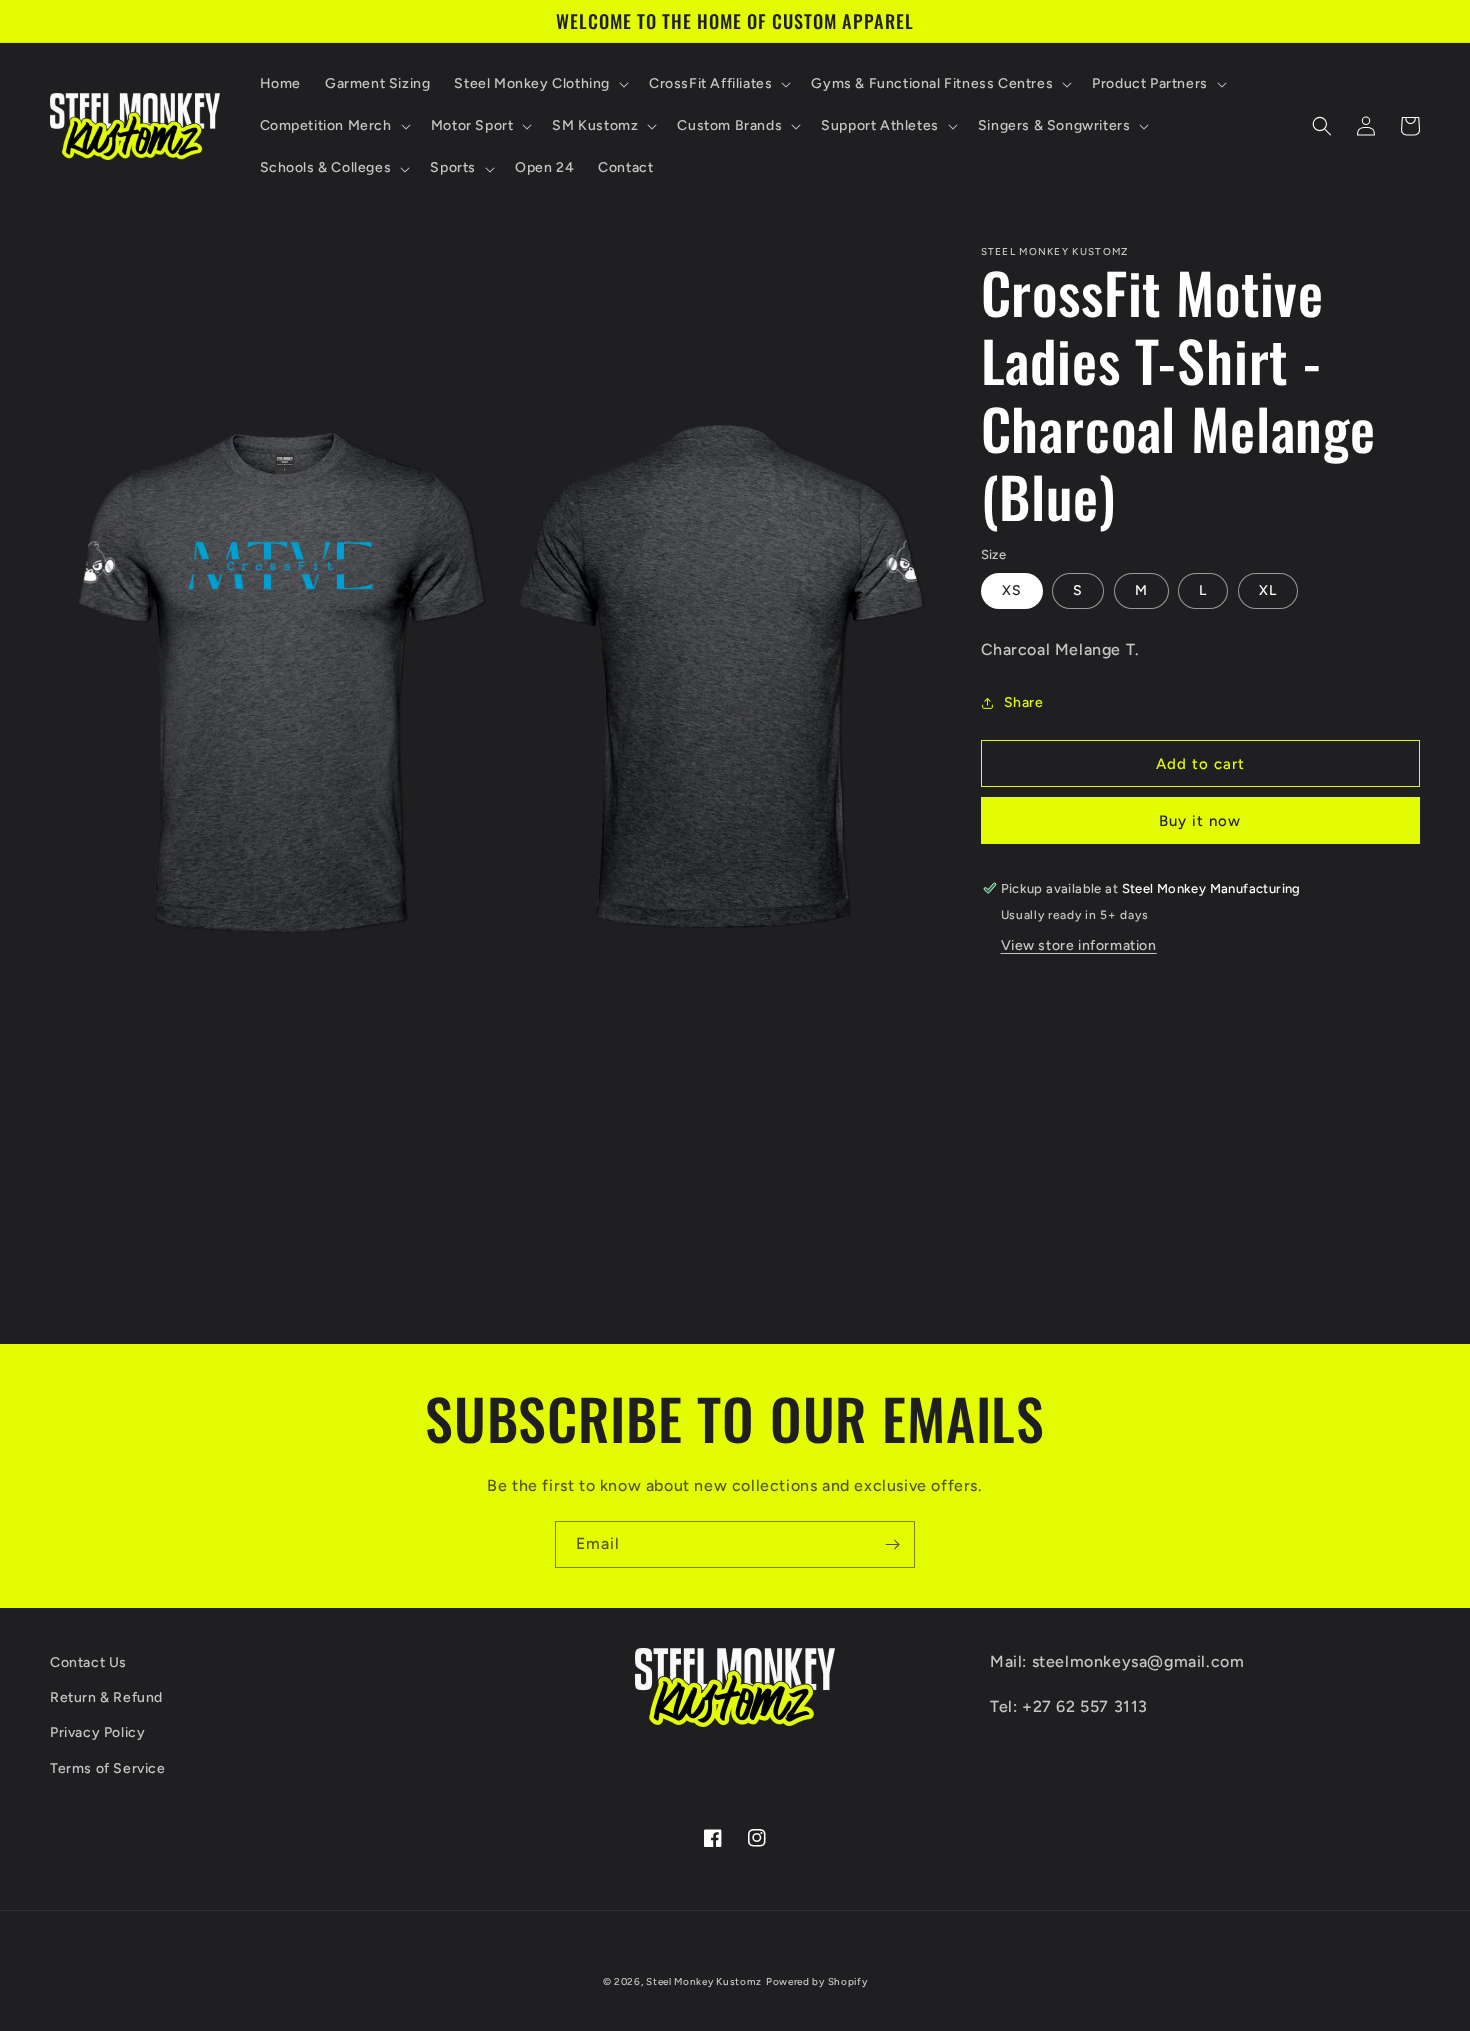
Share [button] (1024, 702)
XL (1268, 590)
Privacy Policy (97, 1732)
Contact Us (88, 1662)
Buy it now (1200, 821)
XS (1012, 590)
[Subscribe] (892, 1544)
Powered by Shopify (817, 1981)
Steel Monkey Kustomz (704, 1981)
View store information (1079, 945)
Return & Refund (106, 1697)
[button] (539, 84)
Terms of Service (108, 1768)
